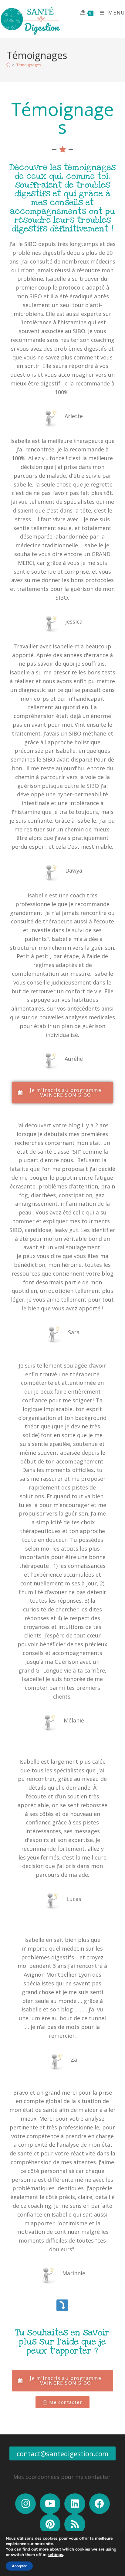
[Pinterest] (50, 2524)
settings (55, 2555)
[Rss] (75, 2524)
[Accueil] (8, 65)
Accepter (19, 2566)
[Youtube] (50, 2504)
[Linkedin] (75, 2504)
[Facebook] (100, 2504)
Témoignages (29, 65)
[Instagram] (25, 2504)
